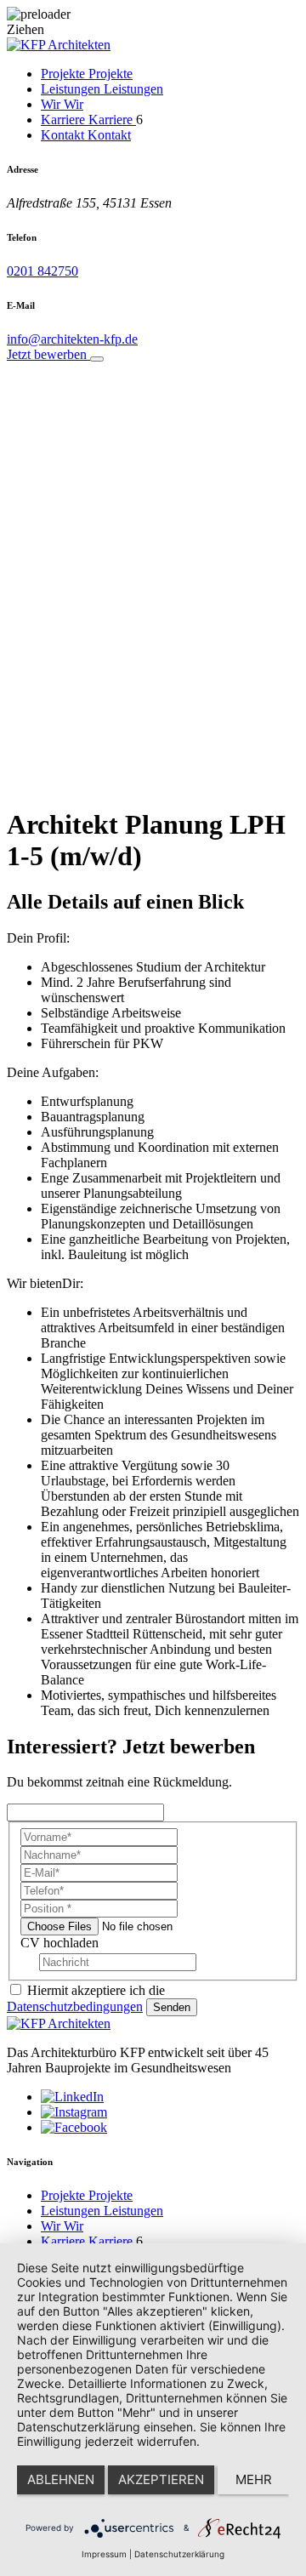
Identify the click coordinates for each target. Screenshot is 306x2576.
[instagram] (74, 2112)
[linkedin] (72, 2097)
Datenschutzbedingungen (75, 2006)
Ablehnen (61, 2479)
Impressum (104, 2554)
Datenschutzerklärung (179, 2554)
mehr (254, 2479)
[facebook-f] (74, 2127)
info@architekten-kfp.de (72, 339)
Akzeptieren (161, 2479)
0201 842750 (42, 271)
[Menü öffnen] (97, 359)
